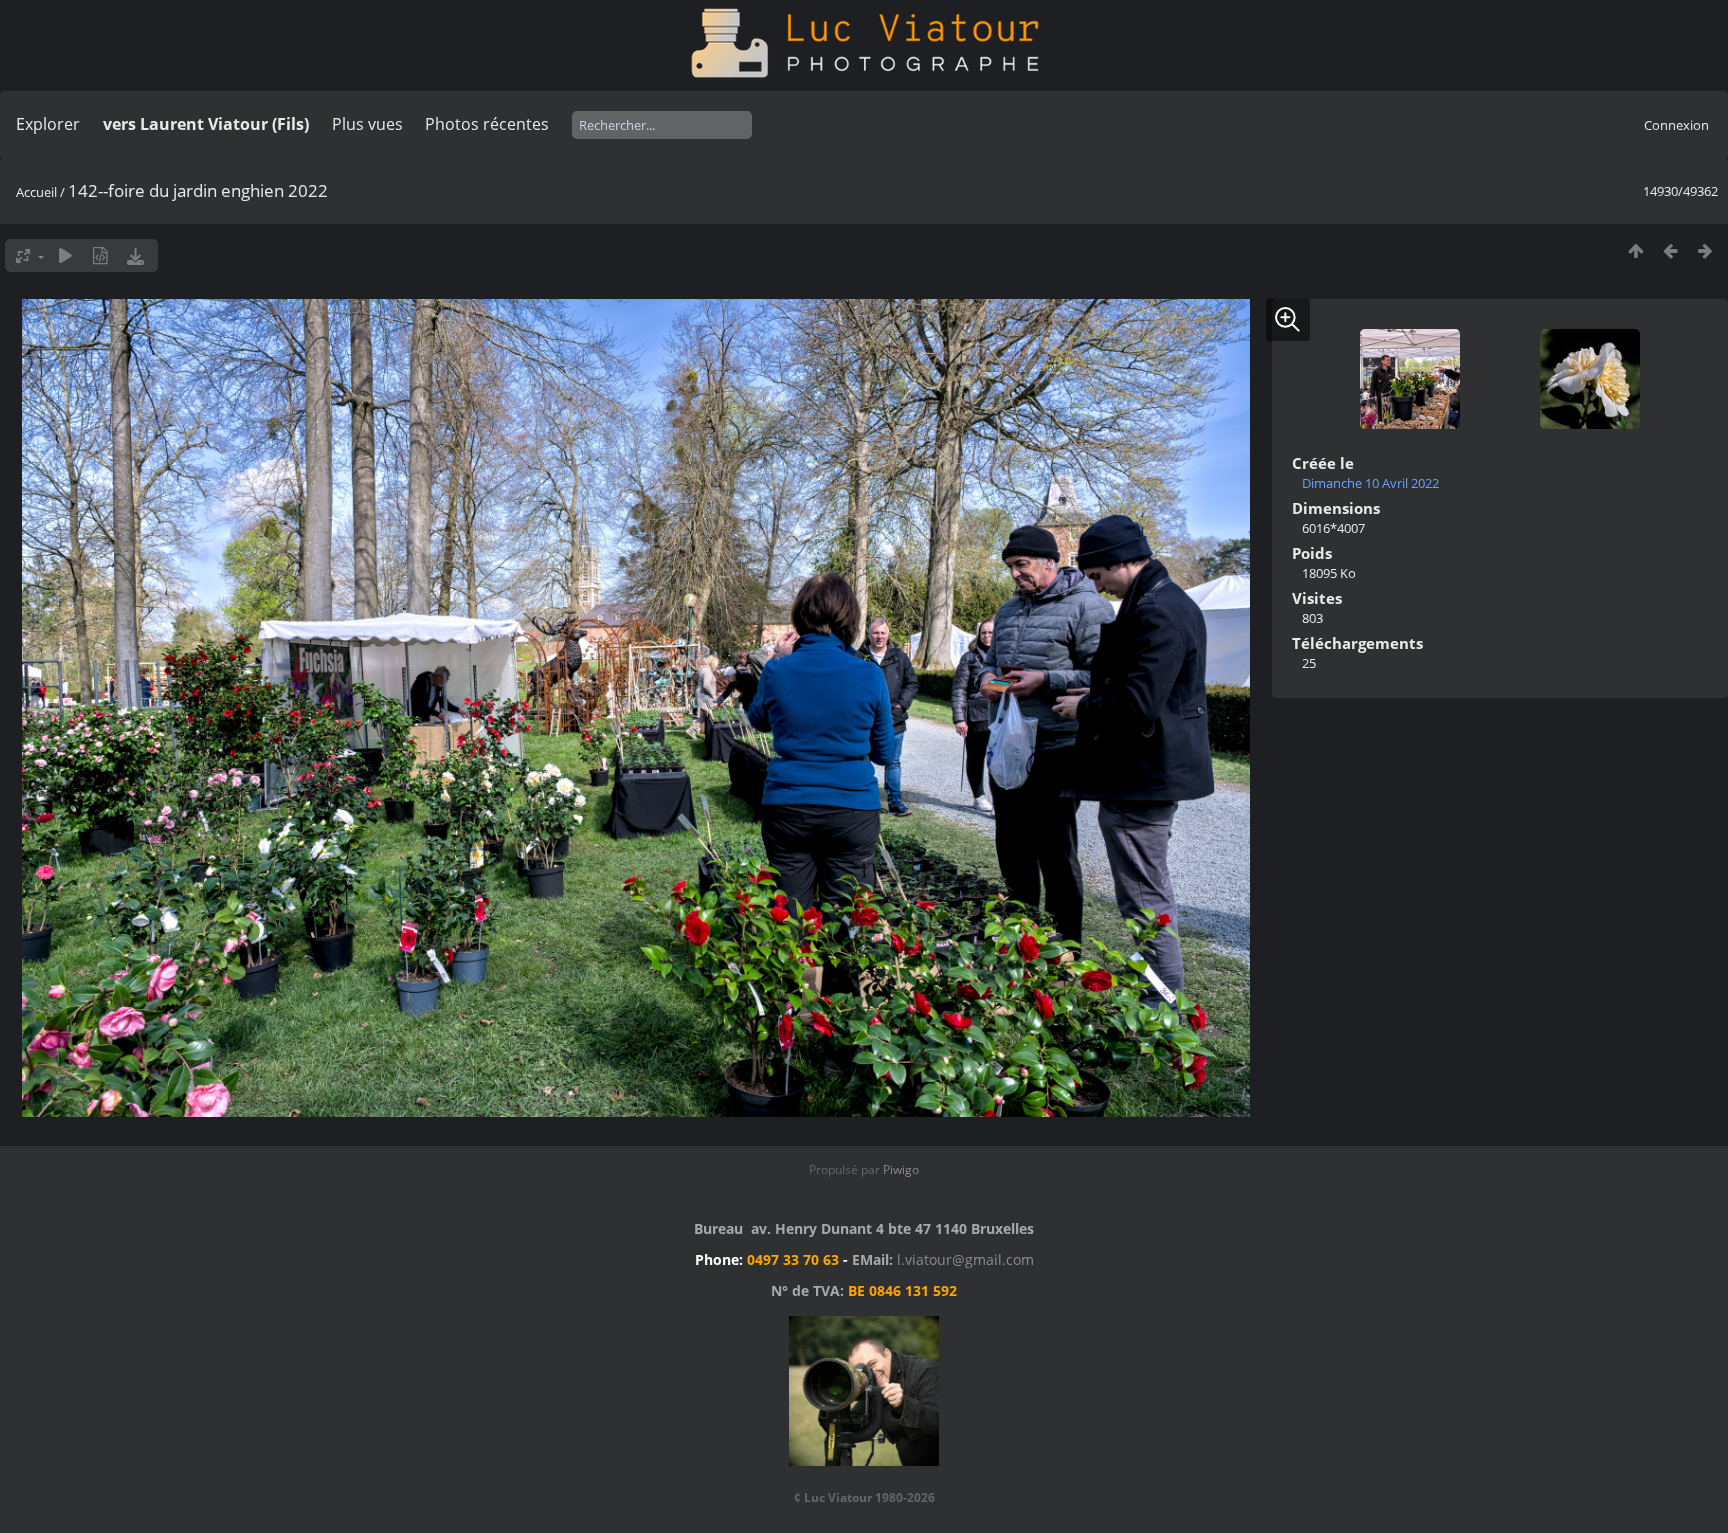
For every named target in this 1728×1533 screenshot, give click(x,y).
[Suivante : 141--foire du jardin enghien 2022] (1705, 250)
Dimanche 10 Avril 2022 (1370, 483)
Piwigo (901, 1169)
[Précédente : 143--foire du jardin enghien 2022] (1670, 250)
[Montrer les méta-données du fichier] (100, 255)
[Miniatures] (1635, 250)
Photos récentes (487, 124)
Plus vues (367, 124)
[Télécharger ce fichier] (135, 255)
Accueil (36, 192)
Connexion (1676, 125)
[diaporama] (65, 255)
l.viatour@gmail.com (965, 1259)
